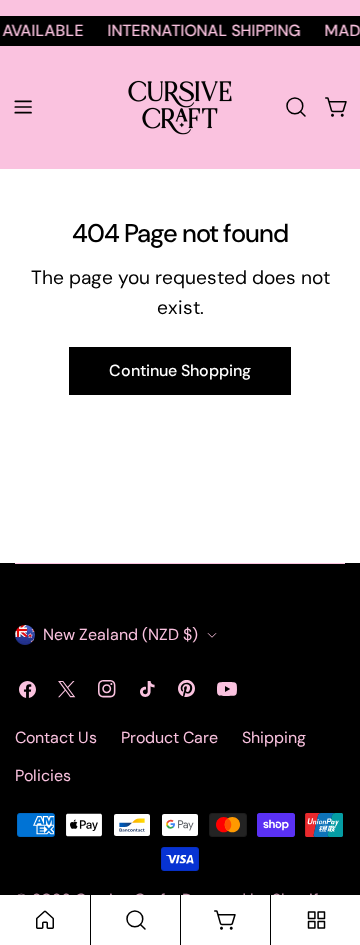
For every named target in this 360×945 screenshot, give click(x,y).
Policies (43, 775)
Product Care (169, 737)
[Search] (296, 107)
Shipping (274, 737)
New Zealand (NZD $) (120, 634)
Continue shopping (180, 370)
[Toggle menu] (23, 107)
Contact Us (56, 737)
